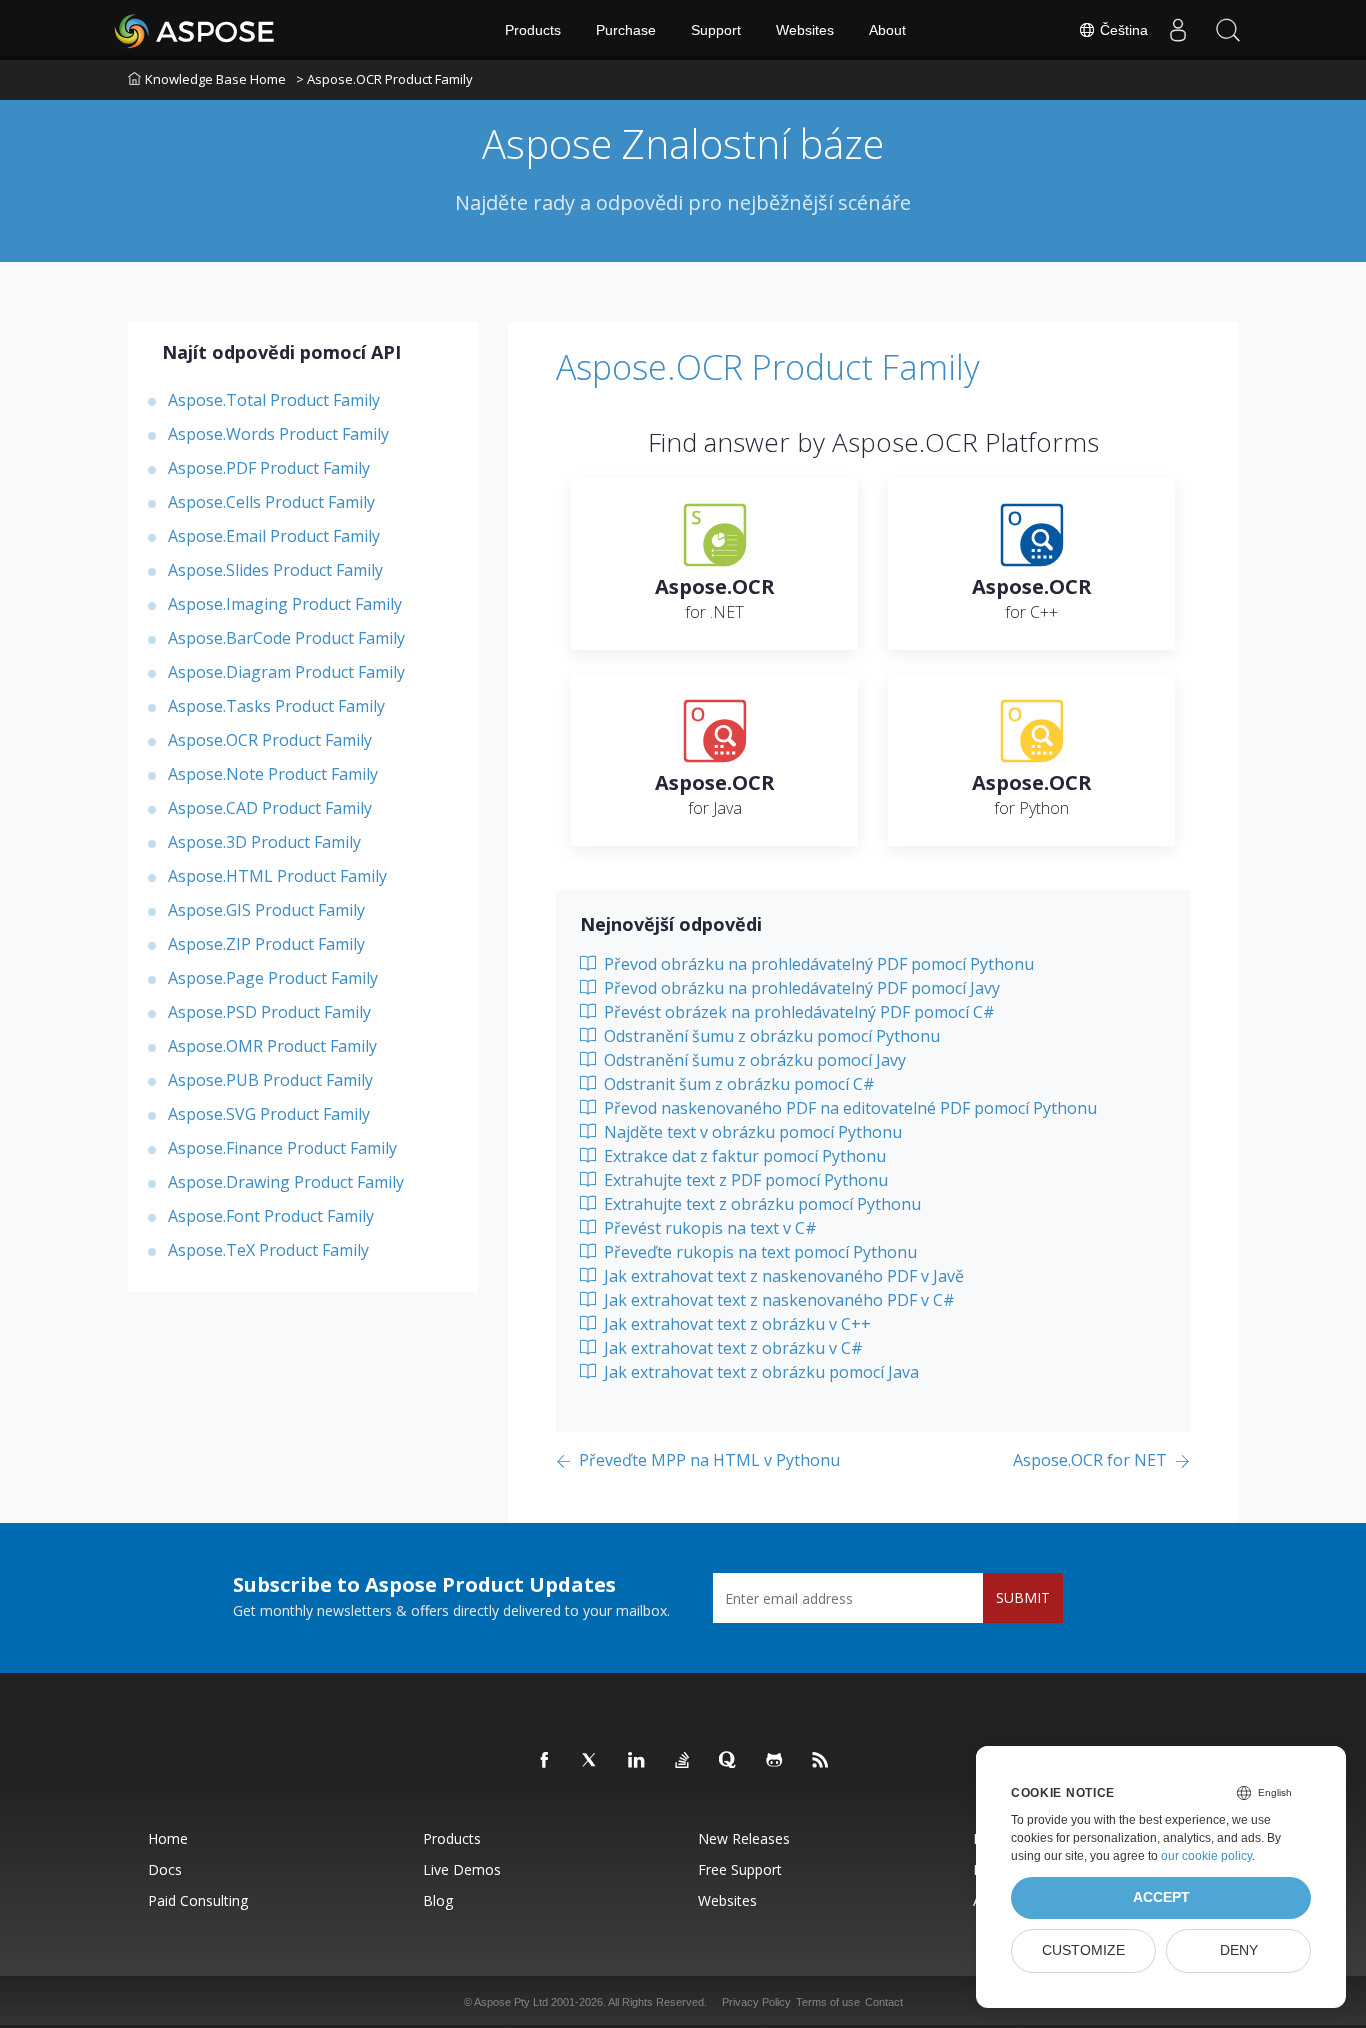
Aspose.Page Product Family (273, 977)
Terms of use (828, 2002)
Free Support (740, 1869)
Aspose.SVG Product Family (269, 1113)
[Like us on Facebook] (545, 1761)
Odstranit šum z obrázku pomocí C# (737, 1084)
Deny (1239, 1950)
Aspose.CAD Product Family (270, 807)
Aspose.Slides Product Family (275, 569)
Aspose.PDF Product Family (269, 467)
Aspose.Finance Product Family (282, 1147)
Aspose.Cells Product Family (271, 501)
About (887, 30)
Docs (165, 1869)
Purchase (626, 30)
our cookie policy (1206, 1856)
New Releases (744, 1838)
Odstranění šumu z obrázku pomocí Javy (753, 1060)
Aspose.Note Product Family (273, 773)
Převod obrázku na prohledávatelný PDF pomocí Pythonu (817, 964)
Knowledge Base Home (215, 79)
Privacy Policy (756, 2002)
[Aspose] (195, 30)
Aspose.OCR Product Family (270, 739)
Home (168, 1838)
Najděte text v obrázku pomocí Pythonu (751, 1132)
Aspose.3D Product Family (264, 841)
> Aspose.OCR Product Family (384, 79)
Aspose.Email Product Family (274, 535)
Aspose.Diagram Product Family (286, 671)
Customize (1083, 1950)
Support (716, 30)
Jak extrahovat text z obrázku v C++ (735, 1324)
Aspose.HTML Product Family (277, 875)
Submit (1023, 1597)
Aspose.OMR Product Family (272, 1045)
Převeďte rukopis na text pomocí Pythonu (758, 1252)
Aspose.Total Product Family (274, 399)
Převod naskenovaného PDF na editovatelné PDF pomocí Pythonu (848, 1108)
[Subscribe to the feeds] (821, 1761)
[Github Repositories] (775, 1761)
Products (533, 30)
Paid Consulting (198, 1900)
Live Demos (462, 1869)
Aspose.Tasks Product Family (276, 705)
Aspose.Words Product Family (278, 433)
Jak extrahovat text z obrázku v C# (731, 1348)
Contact (884, 2002)
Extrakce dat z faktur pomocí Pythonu (743, 1156)
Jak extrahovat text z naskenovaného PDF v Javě (782, 1276)
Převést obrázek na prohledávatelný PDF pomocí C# (797, 1012)
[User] (1178, 30)
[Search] (1228, 30)
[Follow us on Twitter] (591, 1761)
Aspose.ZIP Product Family (266, 943)
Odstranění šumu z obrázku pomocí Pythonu (770, 1036)
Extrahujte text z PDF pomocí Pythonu (744, 1180)
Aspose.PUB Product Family (270, 1079)
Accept (1161, 1897)
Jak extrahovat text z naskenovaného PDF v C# (777, 1300)
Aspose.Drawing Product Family (286, 1181)
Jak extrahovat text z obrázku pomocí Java (759, 1372)
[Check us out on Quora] (729, 1761)
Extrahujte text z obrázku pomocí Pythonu (760, 1204)
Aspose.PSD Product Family (269, 1011)
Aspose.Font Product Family (271, 1215)
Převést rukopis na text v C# (708, 1228)
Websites (805, 30)
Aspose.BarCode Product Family (286, 637)
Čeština (1122, 30)
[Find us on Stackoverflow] (683, 1761)
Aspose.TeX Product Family (268, 1249)
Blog (438, 1900)
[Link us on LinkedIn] (637, 1761)
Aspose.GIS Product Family (266, 909)
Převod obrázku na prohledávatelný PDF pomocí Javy (800, 988)
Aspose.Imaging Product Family (285, 603)
